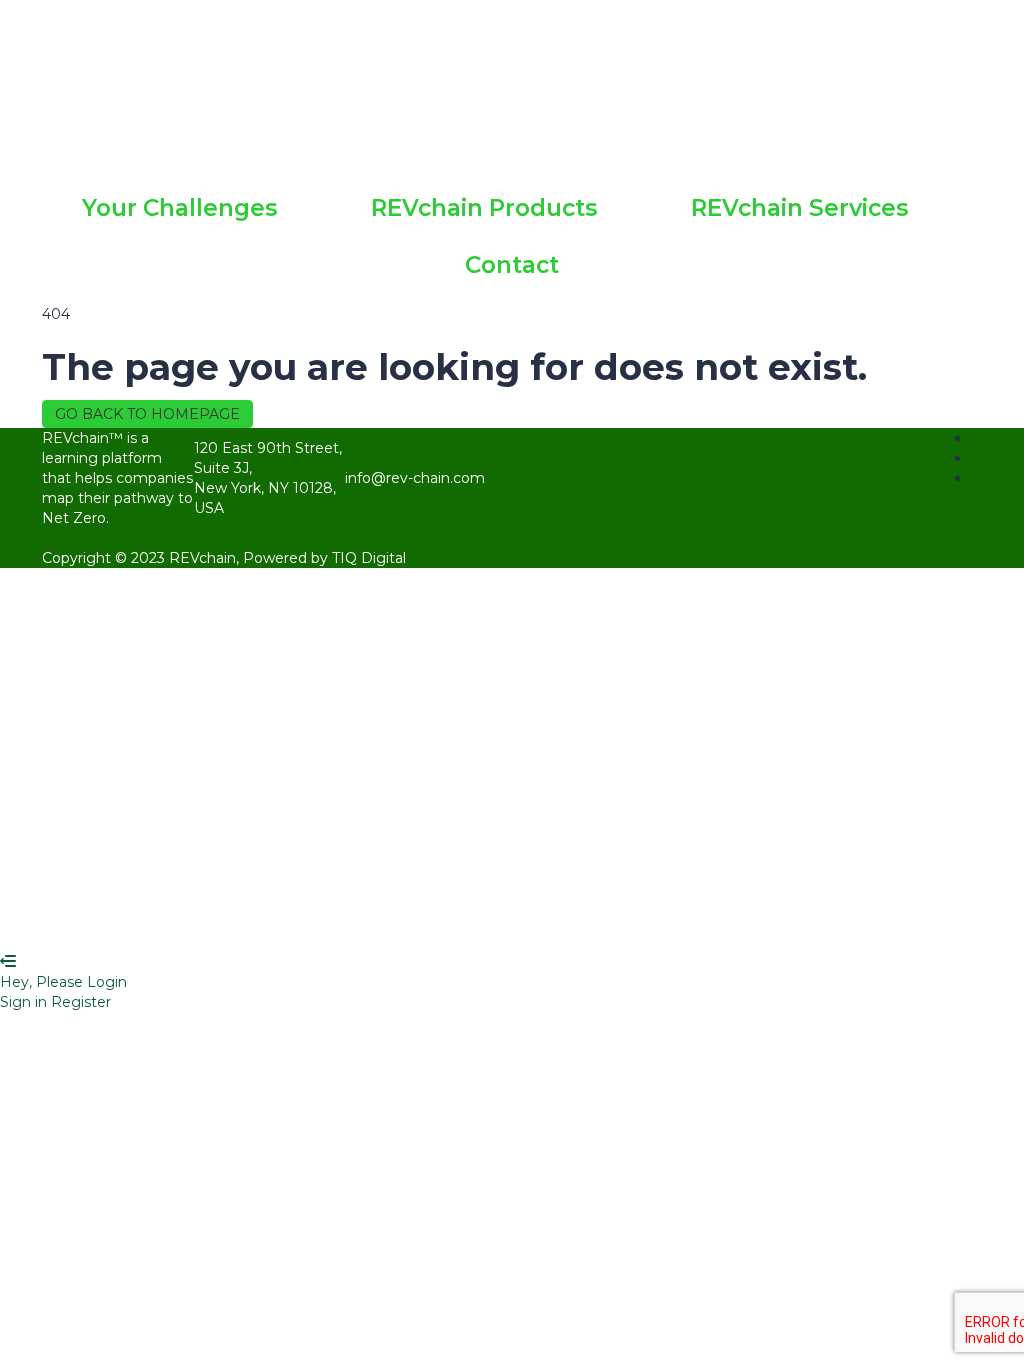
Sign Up (123, 922)
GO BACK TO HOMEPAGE (147, 414)
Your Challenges (179, 208)
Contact (512, 265)
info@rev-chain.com (415, 478)
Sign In (177, 922)
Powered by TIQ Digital (324, 558)
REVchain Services (799, 208)
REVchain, (206, 558)
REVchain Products (484, 208)
